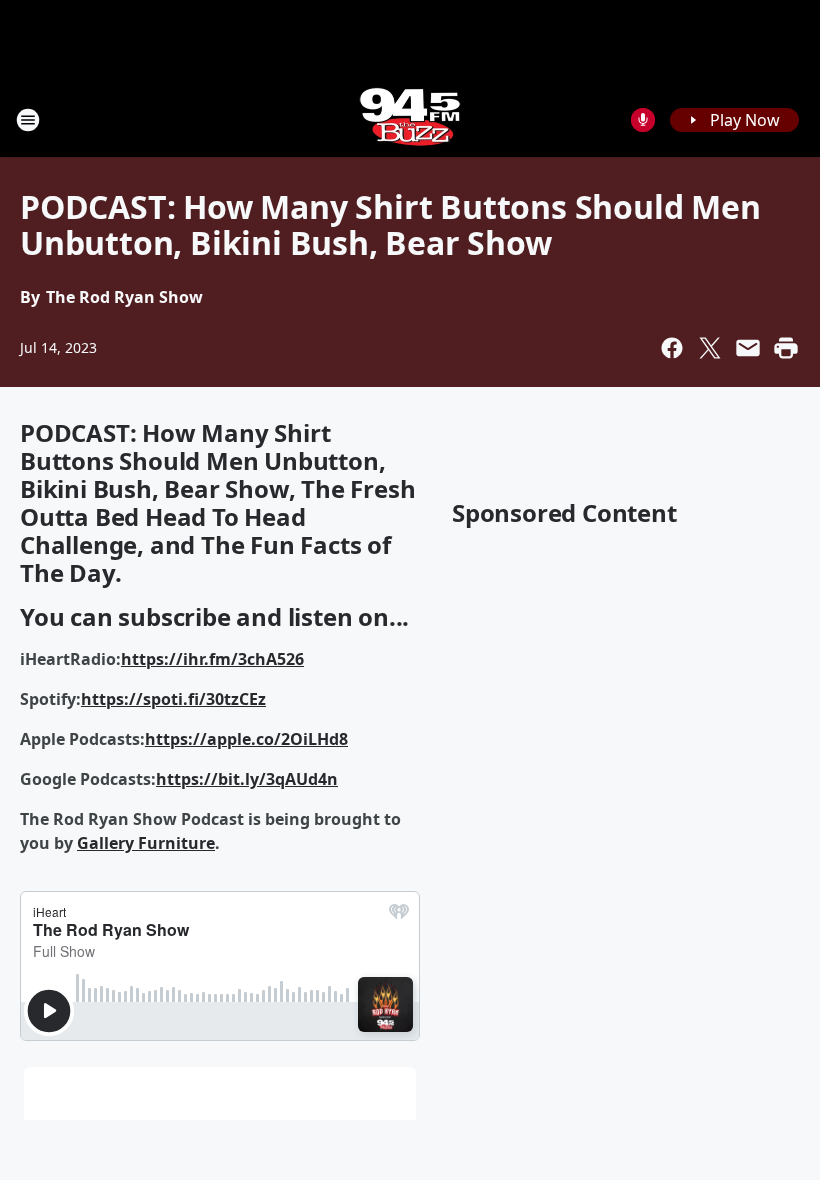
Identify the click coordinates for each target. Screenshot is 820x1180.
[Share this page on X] (710, 348)
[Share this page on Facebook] (672, 348)
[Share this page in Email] (748, 348)
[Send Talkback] (643, 120)
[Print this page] (786, 348)
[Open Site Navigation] (28, 120)
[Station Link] (410, 119)
